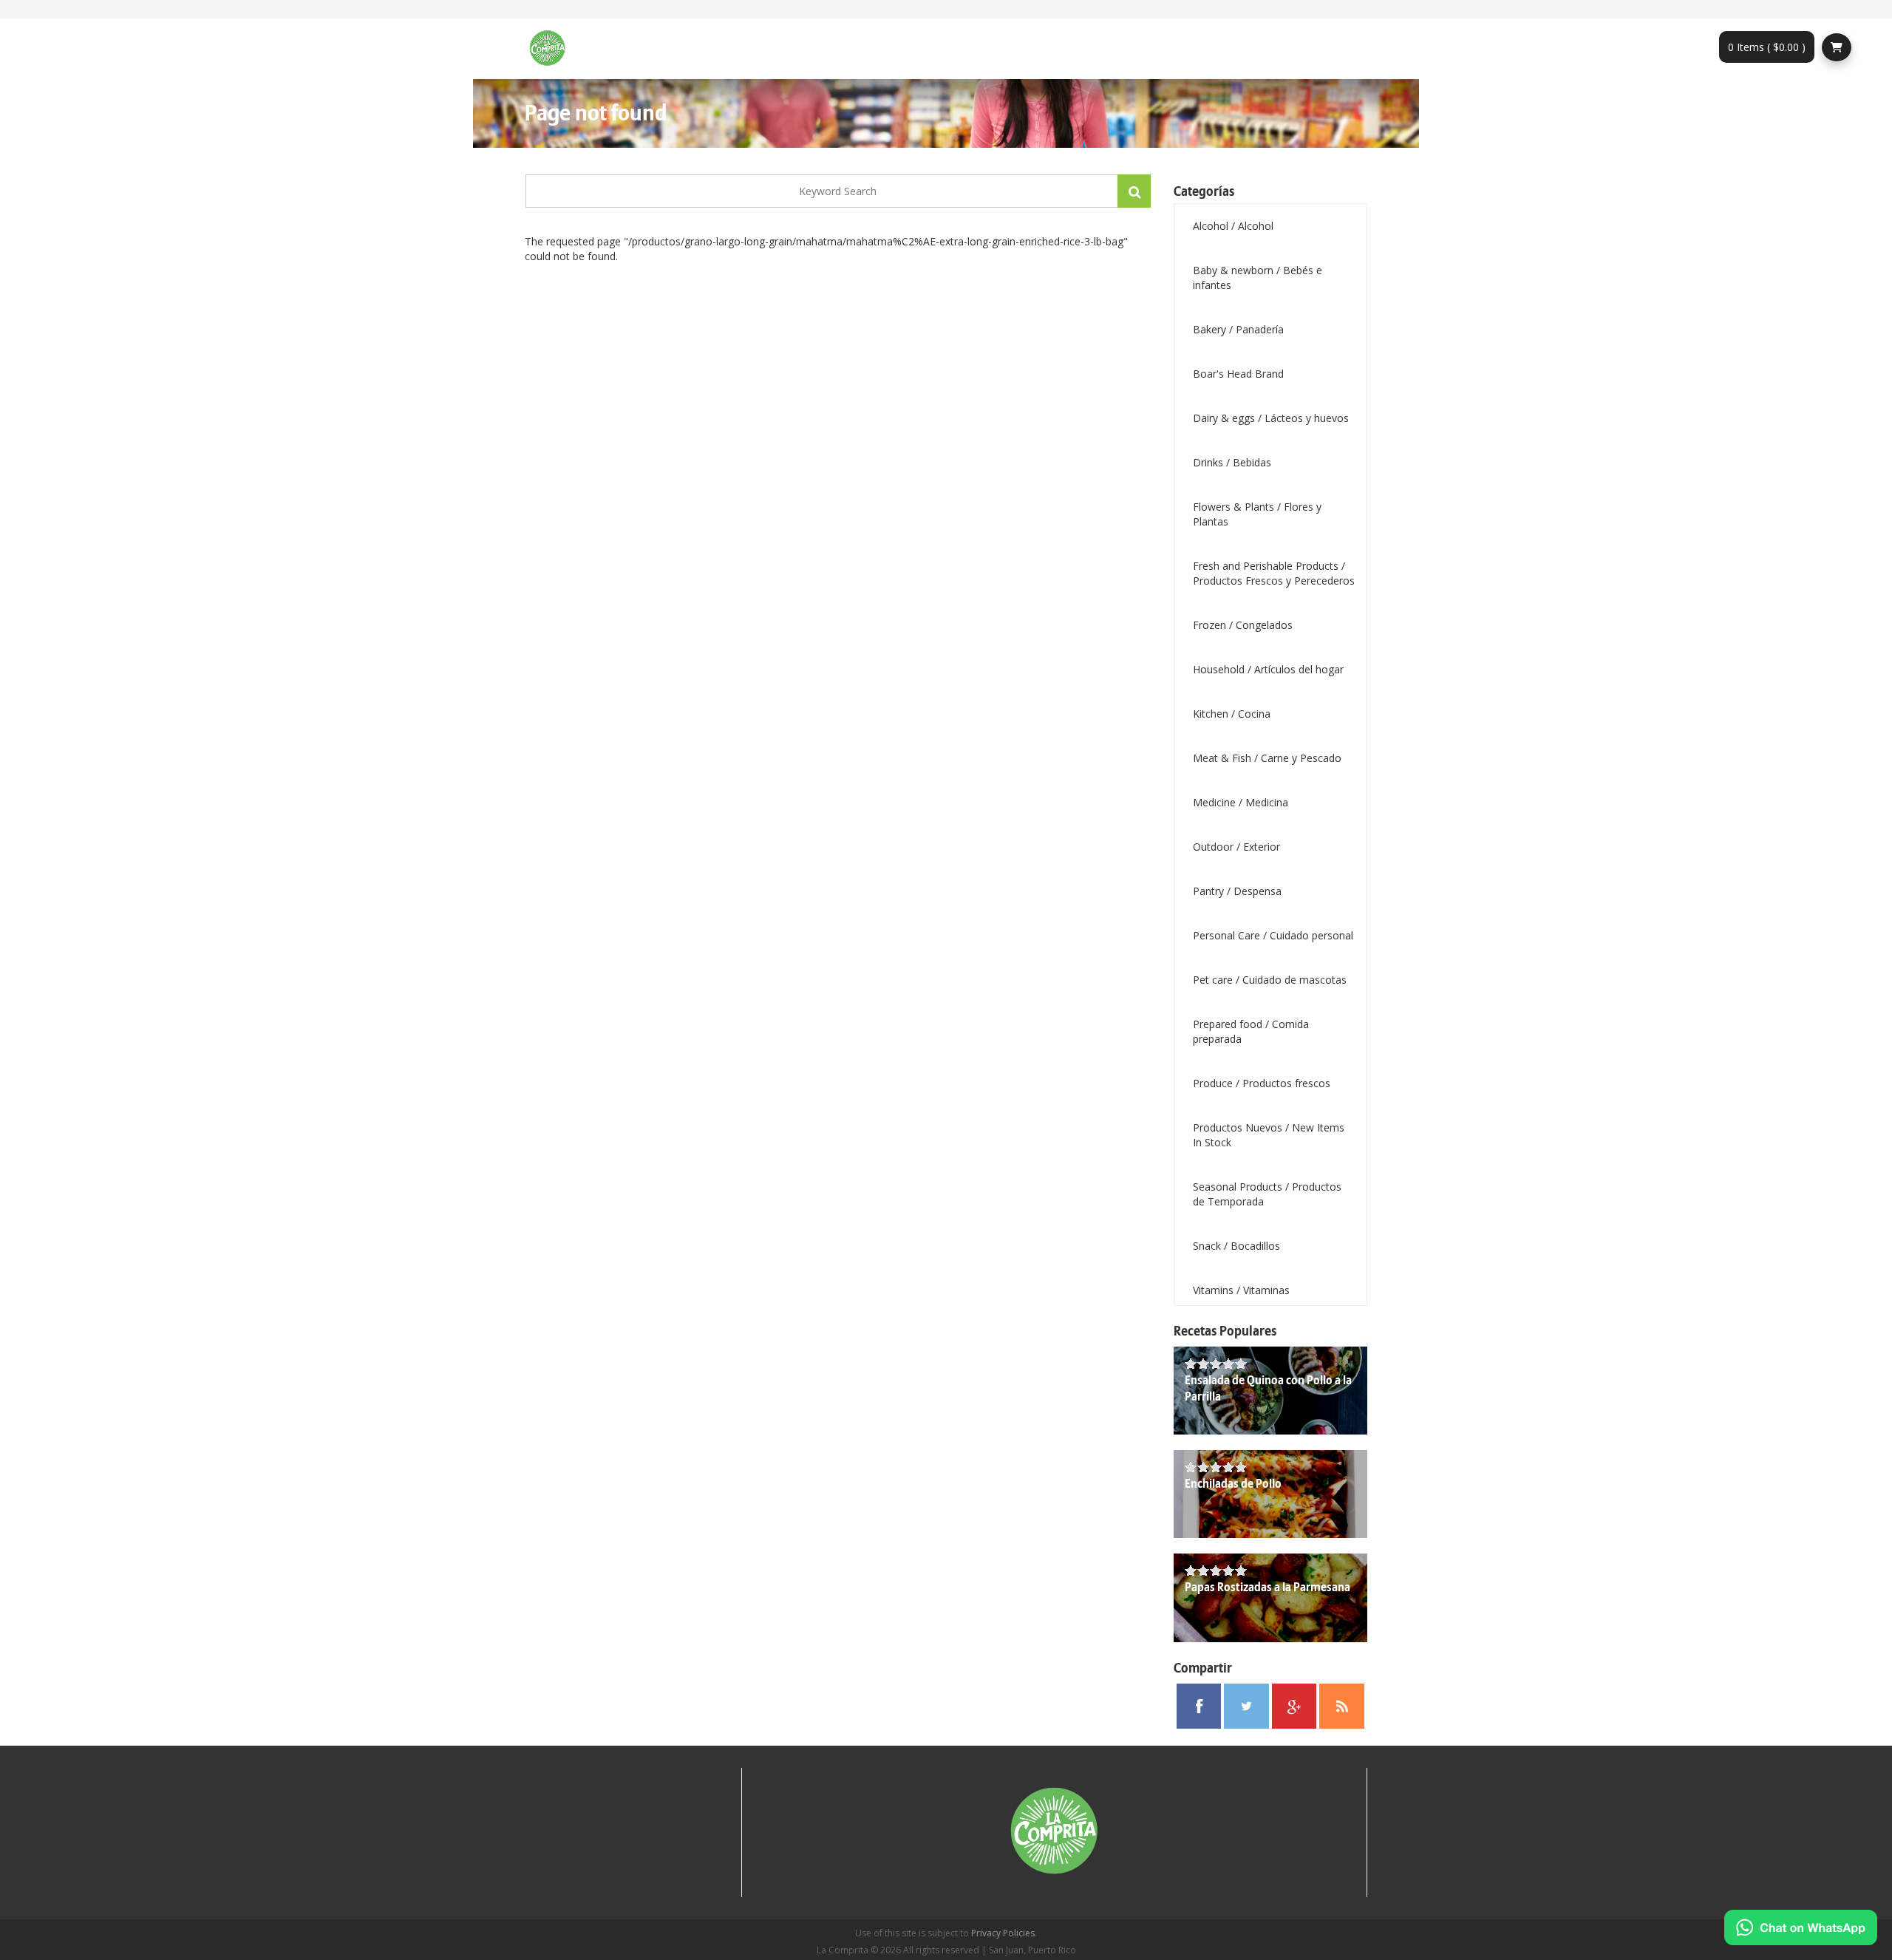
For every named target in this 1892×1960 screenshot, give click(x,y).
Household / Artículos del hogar (1268, 669)
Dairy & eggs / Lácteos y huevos (1271, 418)
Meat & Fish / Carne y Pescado (1267, 758)
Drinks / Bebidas (1232, 462)
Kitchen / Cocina (1232, 714)
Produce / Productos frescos (1262, 1083)
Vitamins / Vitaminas (1241, 1290)
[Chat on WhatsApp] (1801, 1927)
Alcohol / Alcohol (1233, 226)
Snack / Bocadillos (1236, 1246)
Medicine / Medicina (1241, 802)
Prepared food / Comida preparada (1251, 1031)
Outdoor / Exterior (1236, 847)
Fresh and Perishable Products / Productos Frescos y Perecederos (1274, 573)
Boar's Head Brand (1238, 374)
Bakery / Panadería (1238, 329)
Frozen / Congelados (1243, 625)
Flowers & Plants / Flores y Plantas (1257, 514)
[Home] (553, 49)
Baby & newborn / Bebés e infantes (1258, 278)
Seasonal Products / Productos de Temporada (1267, 1194)
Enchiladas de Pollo (1233, 1484)
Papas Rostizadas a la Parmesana (1267, 1588)
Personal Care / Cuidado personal (1273, 935)
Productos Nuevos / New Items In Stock (1269, 1135)
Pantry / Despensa (1237, 891)
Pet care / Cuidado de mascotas (1270, 980)
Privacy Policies (1003, 1933)
